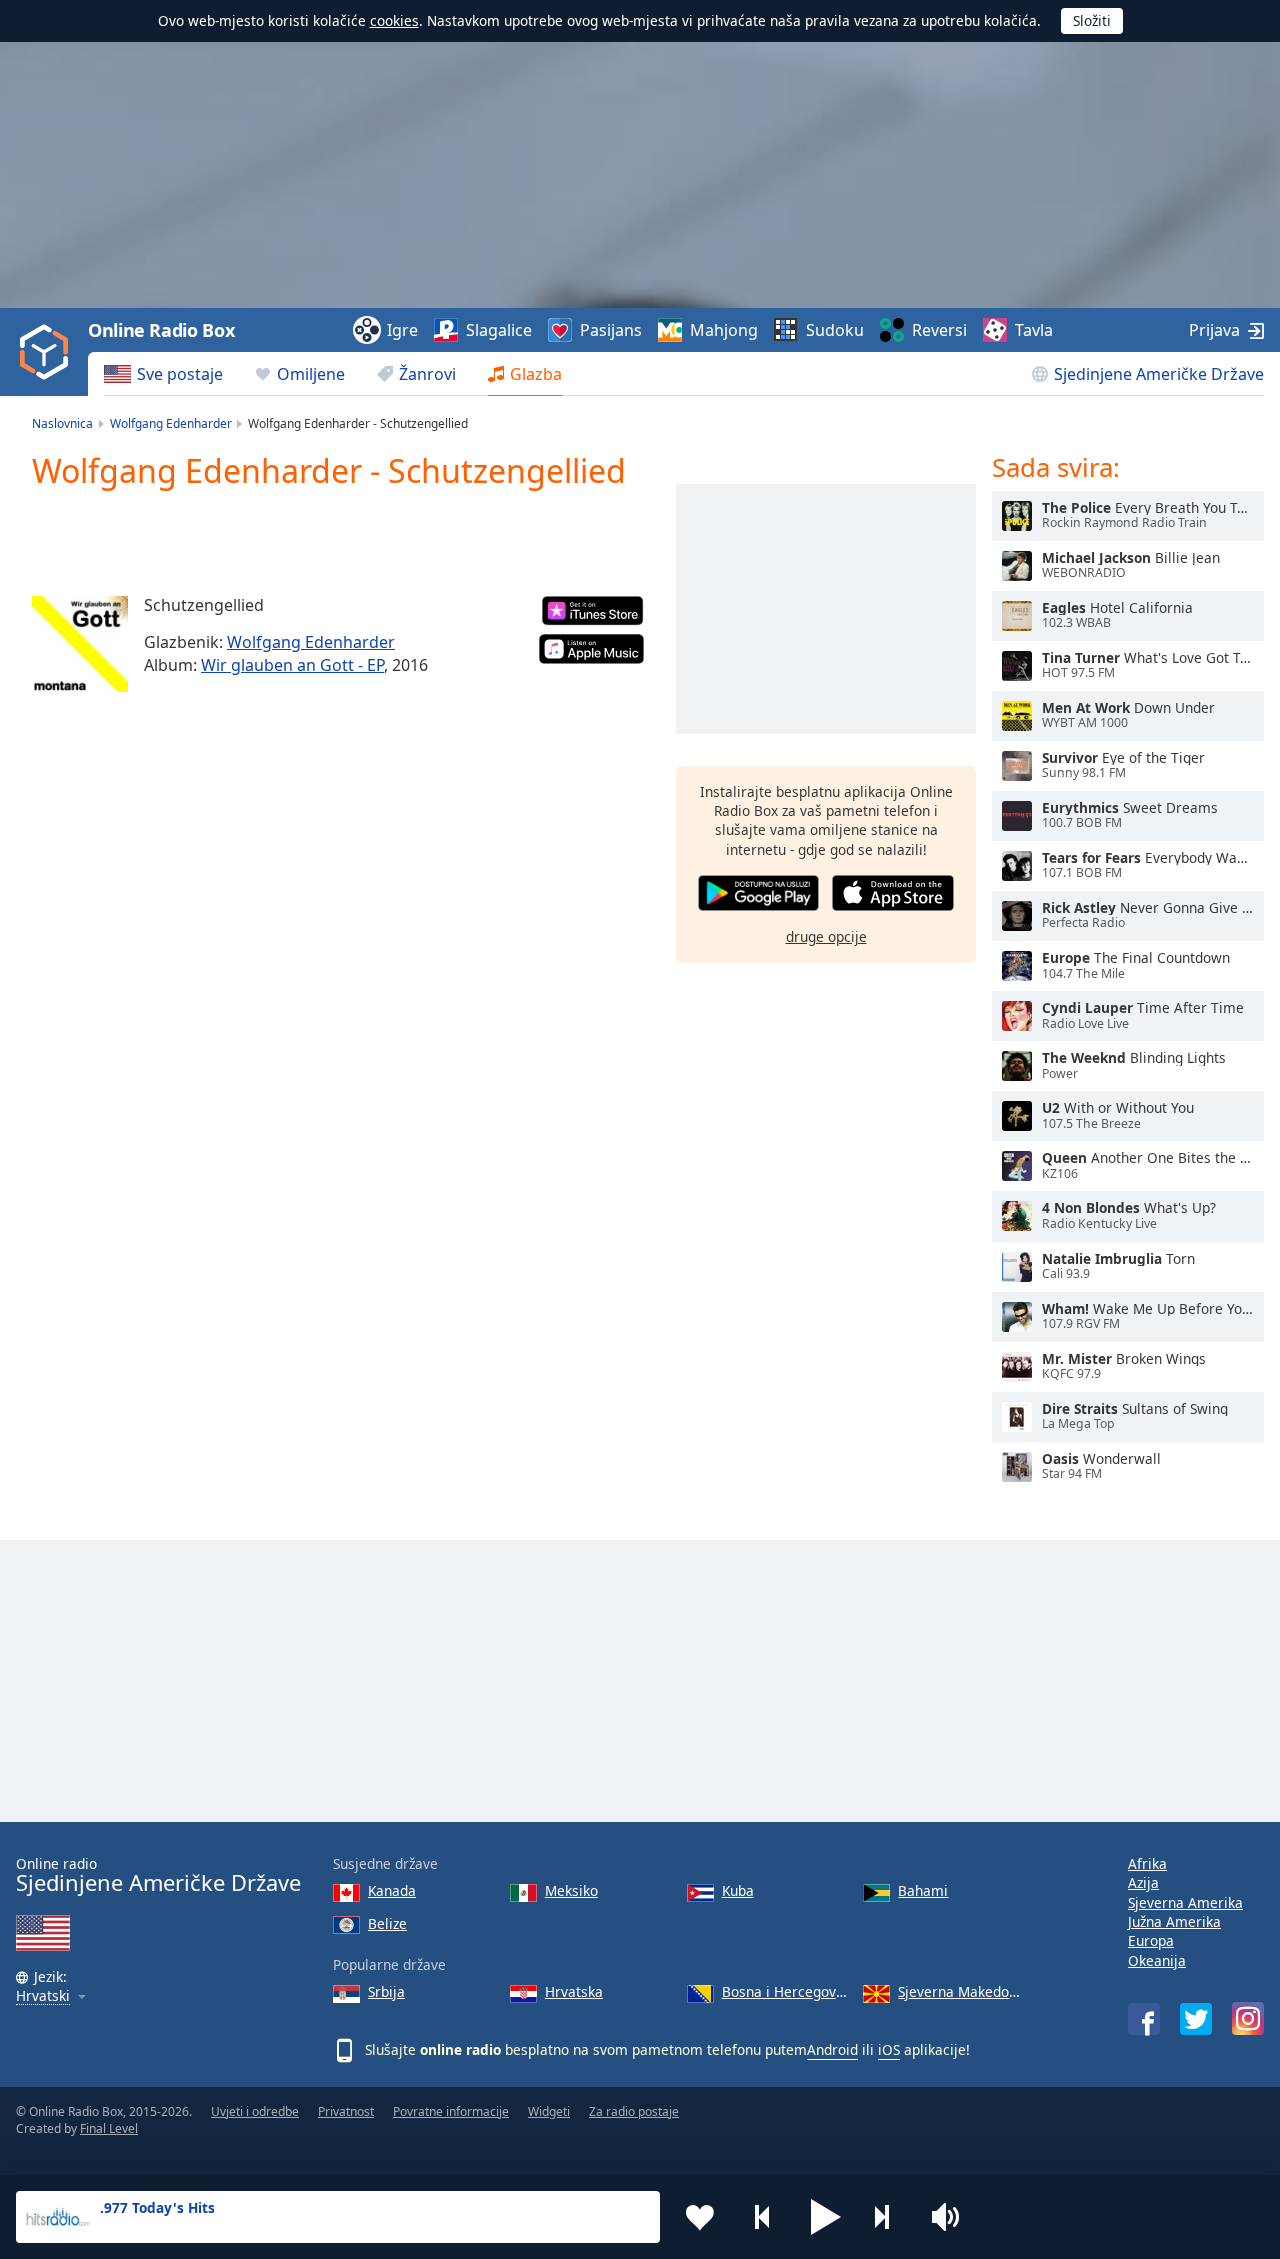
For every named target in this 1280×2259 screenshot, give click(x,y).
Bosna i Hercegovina (785, 1991)
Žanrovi (427, 374)
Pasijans (611, 330)
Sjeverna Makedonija (961, 1991)
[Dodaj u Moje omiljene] (700, 2217)
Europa (1151, 1940)
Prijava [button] (1214, 330)
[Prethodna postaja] (763, 2217)
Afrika (1147, 1863)
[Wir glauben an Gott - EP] (80, 644)
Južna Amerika (1174, 1921)
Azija (1143, 1882)
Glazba (536, 374)
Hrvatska (574, 1991)
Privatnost (346, 2111)
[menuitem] (163, 374)
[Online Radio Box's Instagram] (1248, 2018)
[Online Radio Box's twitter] (1196, 2019)
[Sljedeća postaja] (889, 2217)
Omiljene (311, 374)
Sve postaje (180, 374)
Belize (387, 1923)
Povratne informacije (451, 2111)
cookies (394, 20)
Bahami (923, 1890)
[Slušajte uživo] (1017, 516)
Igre (402, 330)
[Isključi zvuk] (952, 2217)
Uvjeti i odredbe (255, 2111)
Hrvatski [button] (43, 1996)
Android (832, 2049)
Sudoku (835, 330)
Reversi (939, 330)
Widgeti (549, 2111)
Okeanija (1157, 1960)
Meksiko (571, 1890)
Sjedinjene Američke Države (1159, 374)
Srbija (386, 1991)
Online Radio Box (161, 330)
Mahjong (724, 330)
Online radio (158, 1875)
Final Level (109, 2128)
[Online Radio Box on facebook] (1144, 2019)
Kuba (738, 1890)
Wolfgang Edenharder (311, 642)
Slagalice (499, 330)
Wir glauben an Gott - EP (292, 665)
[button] (826, 2217)
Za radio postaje (634, 2111)
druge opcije (826, 936)
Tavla (1034, 330)
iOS (889, 2049)
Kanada (392, 1890)
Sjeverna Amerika (1185, 1902)
